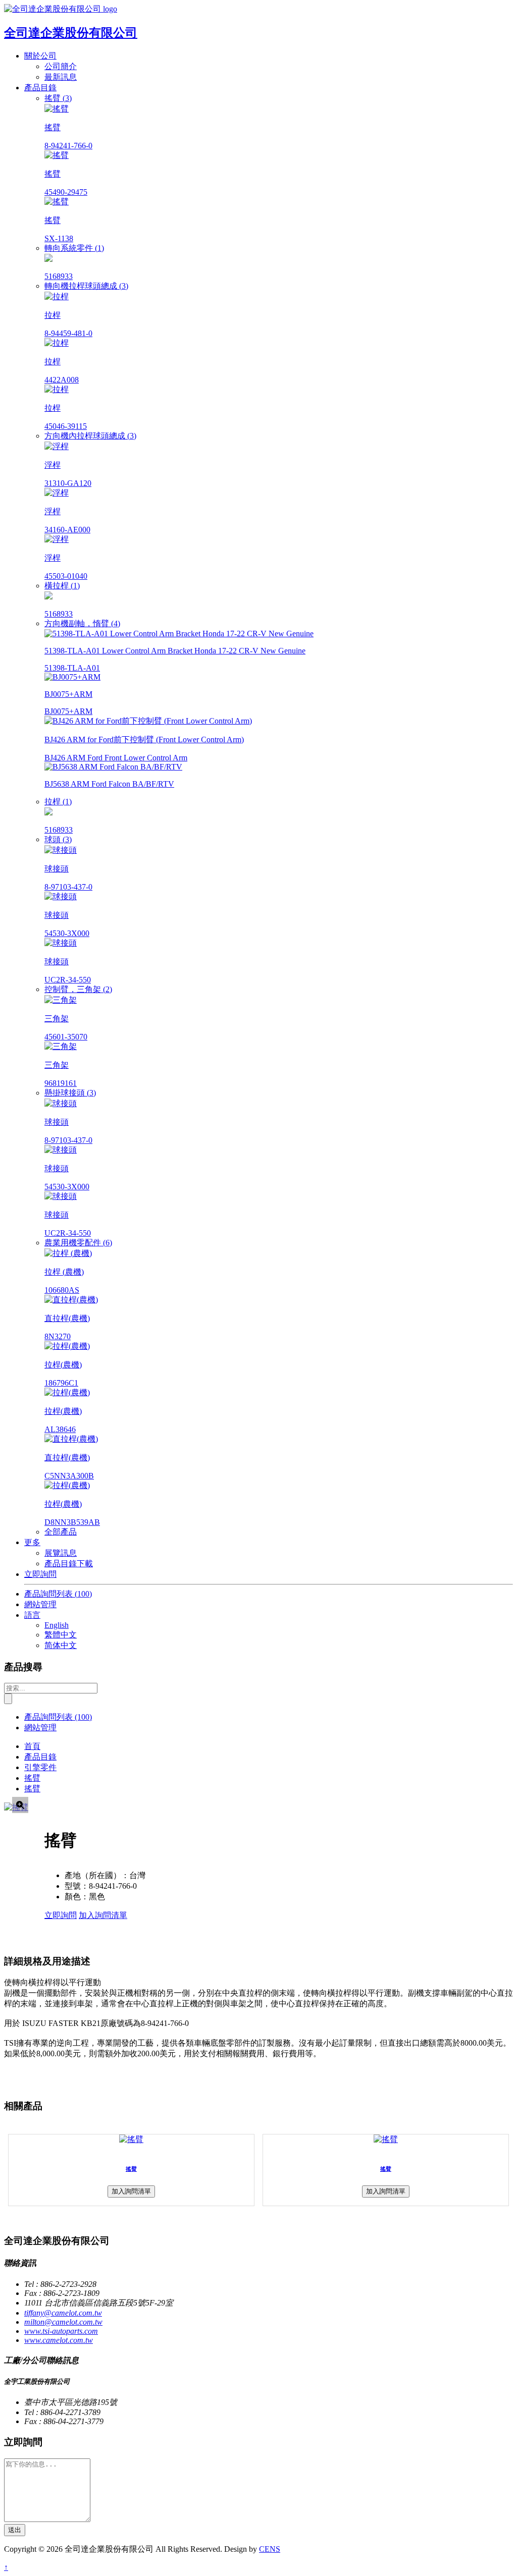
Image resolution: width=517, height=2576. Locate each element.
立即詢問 (40, 1574)
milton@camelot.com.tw (63, 2322)
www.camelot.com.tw (59, 2340)
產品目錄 (40, 1757)
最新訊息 (61, 77)
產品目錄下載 (69, 1564)
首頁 (32, 1746)
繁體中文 (61, 1635)
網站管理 (40, 1604)
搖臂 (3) (58, 98)
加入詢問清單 (103, 1915)
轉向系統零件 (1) (74, 248)
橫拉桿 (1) (62, 586)
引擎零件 (40, 1767)
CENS (270, 2549)
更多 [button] (32, 1542)
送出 (15, 2530)
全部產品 (61, 1532)
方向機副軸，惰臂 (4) (82, 623)
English (57, 1625)
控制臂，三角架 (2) (78, 989)
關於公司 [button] (40, 56)
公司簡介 (61, 66)
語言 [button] (32, 1615)
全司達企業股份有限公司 (71, 33)
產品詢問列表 (58, 1594)
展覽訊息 (61, 1553)
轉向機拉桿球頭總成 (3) (86, 286)
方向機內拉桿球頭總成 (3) (90, 436)
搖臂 (32, 1778)
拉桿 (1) (58, 802)
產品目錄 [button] (40, 88)
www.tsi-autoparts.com (61, 2331)
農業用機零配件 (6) (78, 1243)
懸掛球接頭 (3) (70, 1093)
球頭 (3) (58, 839)
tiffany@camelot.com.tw (63, 2313)
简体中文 (61, 1645)
